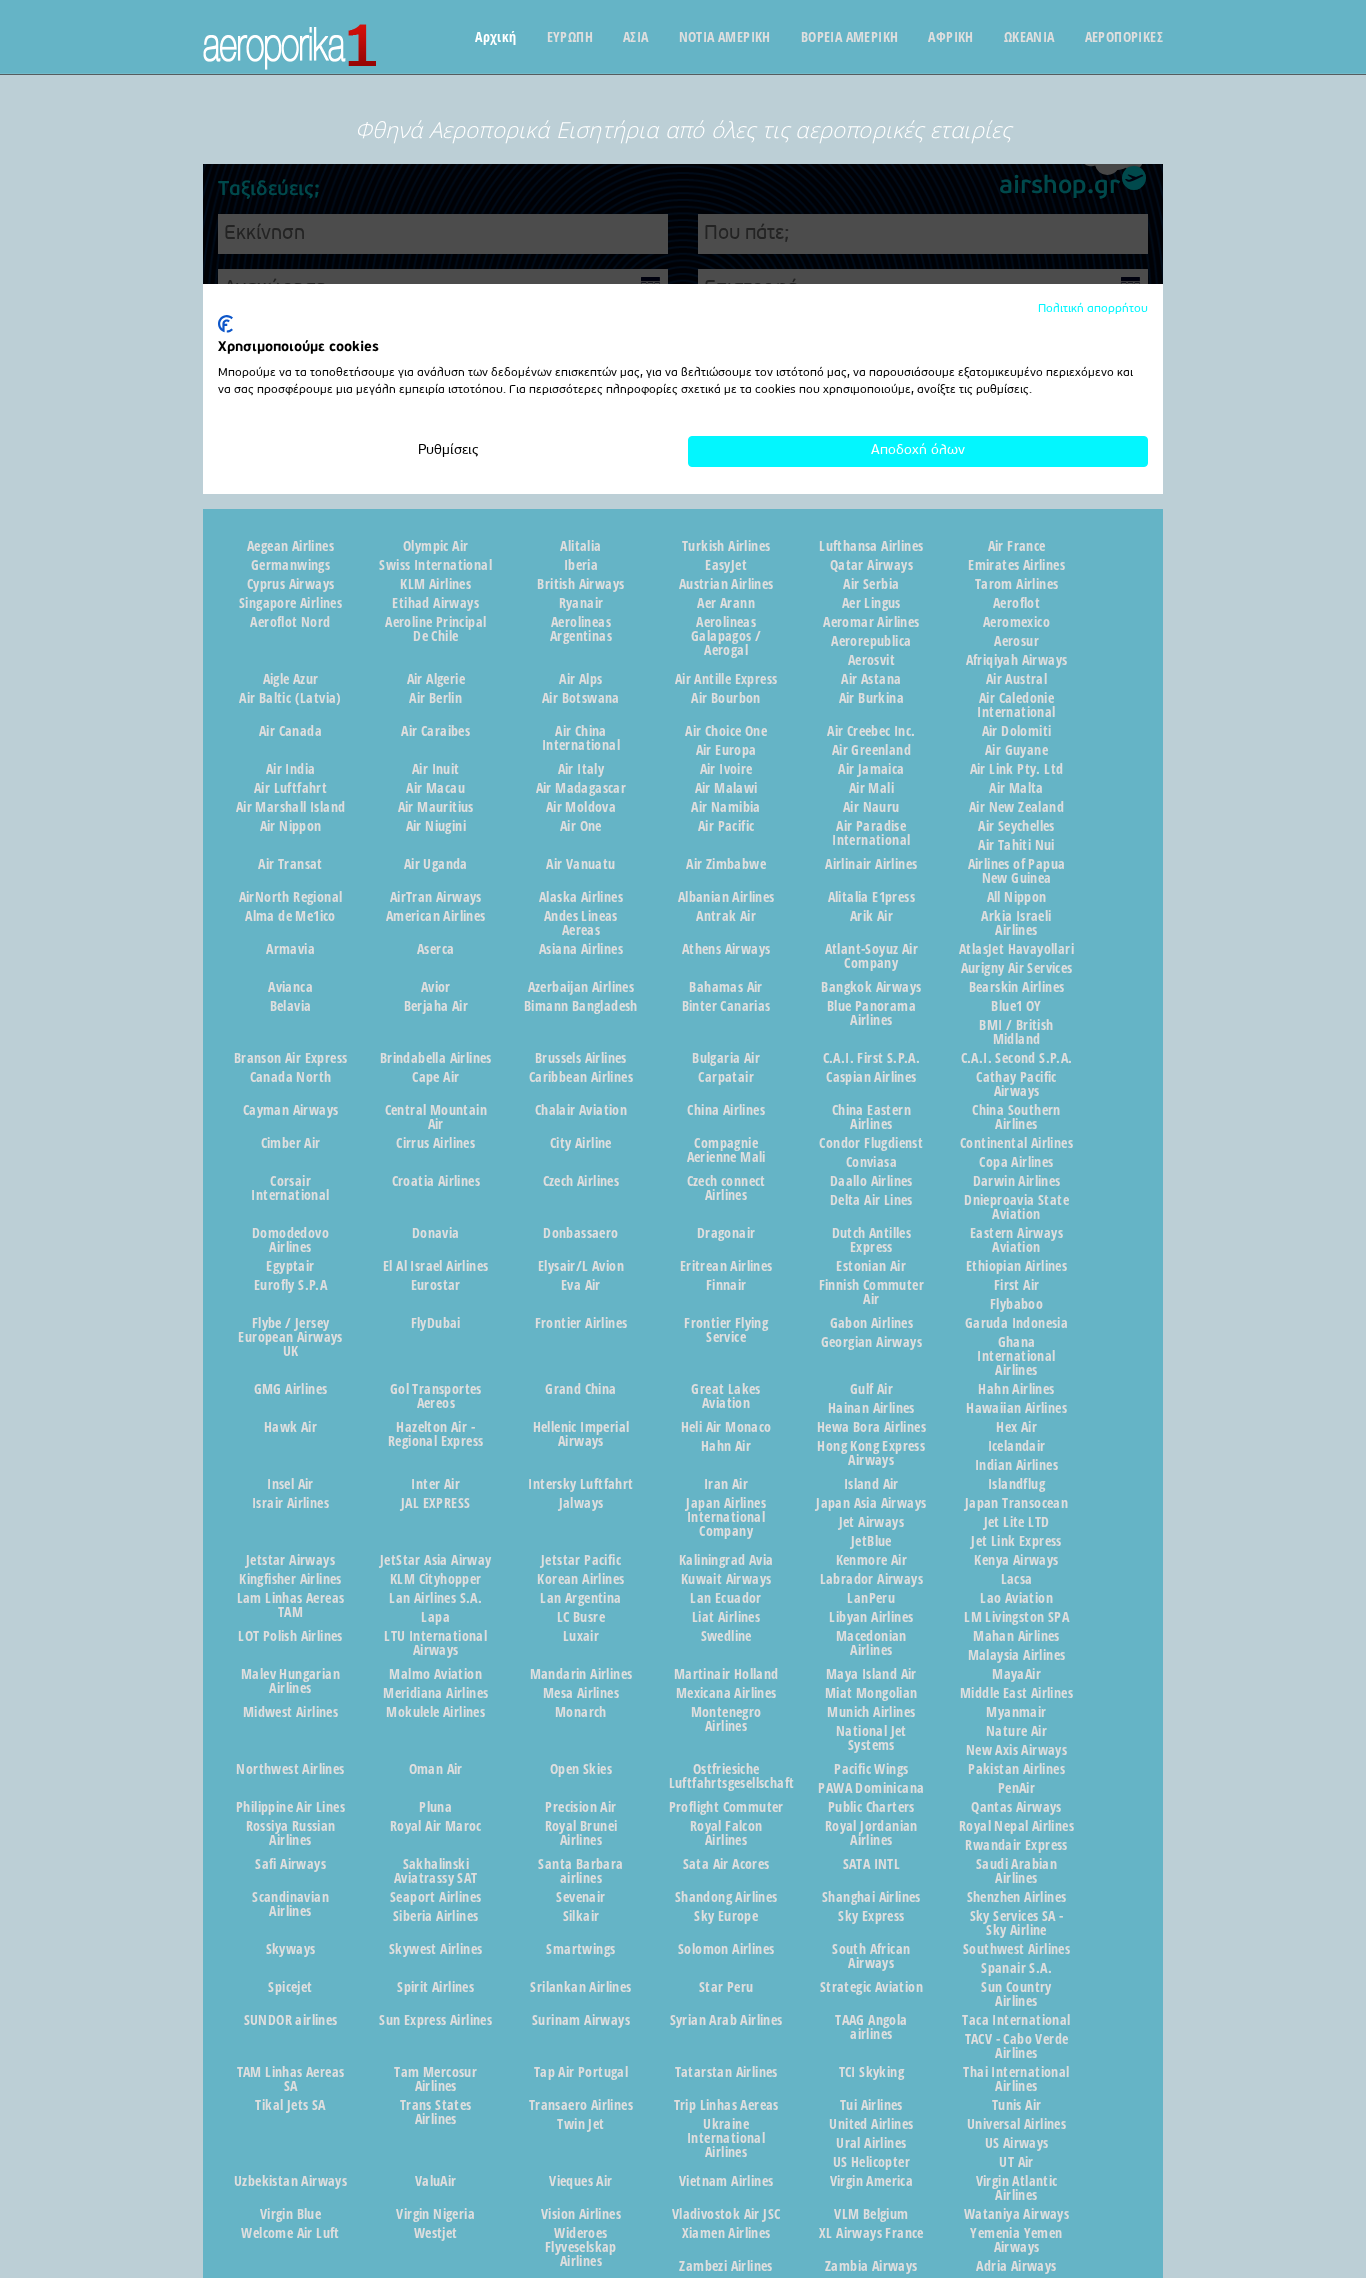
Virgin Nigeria (435, 2214)
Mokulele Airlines (435, 1712)
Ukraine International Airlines (726, 2138)
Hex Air (1016, 1427)
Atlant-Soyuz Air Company (871, 956)
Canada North (291, 1077)
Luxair (581, 1636)
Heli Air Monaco (726, 1427)
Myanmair (1016, 1712)
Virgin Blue (290, 2214)
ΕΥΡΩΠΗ (570, 37)
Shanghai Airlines (871, 1897)
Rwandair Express (1016, 1845)
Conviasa (871, 1162)
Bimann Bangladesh (581, 1006)
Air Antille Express (726, 679)
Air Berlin (435, 698)
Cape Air (435, 1077)
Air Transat (290, 864)
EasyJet (726, 565)
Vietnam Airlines (726, 2181)
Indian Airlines (1016, 1465)
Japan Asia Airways (871, 1503)
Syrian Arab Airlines (726, 2020)
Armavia (290, 949)
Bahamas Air (725, 987)
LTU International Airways (435, 1643)
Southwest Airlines (1016, 1949)
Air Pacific (726, 826)
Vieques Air (580, 2181)
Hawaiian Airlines (1016, 1408)
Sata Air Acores (726, 1864)
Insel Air (290, 1484)
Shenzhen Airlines (1017, 1897)
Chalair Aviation (581, 1110)
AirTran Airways (436, 897)
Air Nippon (291, 826)
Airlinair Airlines (871, 864)
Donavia (436, 1233)
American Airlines (436, 916)
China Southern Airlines (1016, 1117)
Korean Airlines (580, 1579)
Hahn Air (726, 1446)
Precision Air (580, 1807)
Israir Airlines (290, 1503)
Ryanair (581, 603)
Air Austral (1016, 679)
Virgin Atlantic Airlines (1017, 2188)
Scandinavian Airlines (290, 1904)
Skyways (291, 1949)
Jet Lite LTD (1017, 1522)
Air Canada (290, 731)
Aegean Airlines (290, 546)
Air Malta (1016, 788)
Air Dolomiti (1017, 731)
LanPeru (871, 1598)
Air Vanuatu (580, 864)
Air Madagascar (581, 788)
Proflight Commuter (726, 1807)
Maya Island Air (871, 1674)
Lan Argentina (580, 1598)
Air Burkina (871, 698)
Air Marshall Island (291, 807)
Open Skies (581, 1769)
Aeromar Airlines (871, 622)
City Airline (581, 1143)
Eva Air (581, 1285)
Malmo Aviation (435, 1674)
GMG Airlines (291, 1389)
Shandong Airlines (726, 1897)
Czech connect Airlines (726, 1188)
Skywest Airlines (435, 1949)
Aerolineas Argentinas (581, 629)
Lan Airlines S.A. (435, 1598)
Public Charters (871, 1807)
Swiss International (435, 565)
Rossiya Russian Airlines (291, 1833)
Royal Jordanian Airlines (871, 1833)
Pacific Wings (871, 1769)
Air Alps (580, 679)
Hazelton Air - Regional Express (435, 1434)
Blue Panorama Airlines (871, 1013)
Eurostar (436, 1285)
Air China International (581, 738)
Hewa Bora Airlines (871, 1427)
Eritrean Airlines (726, 1266)
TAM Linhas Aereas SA (291, 2079)
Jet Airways (871, 1522)
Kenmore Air (871, 1560)
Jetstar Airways (290, 1560)
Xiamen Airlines (726, 2233)
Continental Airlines (1016, 1143)
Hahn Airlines (1016, 1389)
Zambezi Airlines (725, 2266)
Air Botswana (581, 698)
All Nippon (1017, 897)
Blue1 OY (1016, 1006)
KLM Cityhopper (436, 1579)
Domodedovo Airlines (290, 1240)
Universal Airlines (1016, 2124)
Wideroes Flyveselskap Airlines (581, 2247)
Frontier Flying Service (726, 1330)
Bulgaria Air (726, 1058)
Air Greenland (871, 750)
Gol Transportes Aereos (436, 1396)
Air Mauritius (436, 807)
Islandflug (1016, 1484)
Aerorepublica (871, 641)
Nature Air (1016, 1731)
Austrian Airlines (726, 584)
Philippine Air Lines (290, 1807)
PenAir (1016, 1788)
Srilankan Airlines (580, 1987)
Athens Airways (726, 949)
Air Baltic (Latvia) (290, 698)
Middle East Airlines (1016, 1693)
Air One (581, 826)
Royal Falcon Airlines (726, 1833)
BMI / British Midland (1016, 1032)
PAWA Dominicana (871, 1788)
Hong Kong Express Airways (871, 1453)
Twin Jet (580, 2124)
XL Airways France (871, 2233)
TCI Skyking (871, 2072)
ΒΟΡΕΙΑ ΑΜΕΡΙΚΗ (850, 37)
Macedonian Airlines (871, 1643)
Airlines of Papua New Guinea (1017, 871)
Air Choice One (726, 731)
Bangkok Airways (871, 987)
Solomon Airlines (726, 1949)
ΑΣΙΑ (636, 37)
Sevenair (580, 1897)
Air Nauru (871, 807)
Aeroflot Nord (290, 622)
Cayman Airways (291, 1110)
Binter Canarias (726, 1006)
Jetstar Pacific (581, 1560)
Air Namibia (725, 807)
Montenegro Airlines (726, 1719)
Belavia (291, 1006)
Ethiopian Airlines (1016, 1266)
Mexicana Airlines (726, 1693)
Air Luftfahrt (290, 788)
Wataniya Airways (1016, 2214)
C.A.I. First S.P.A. (872, 1058)
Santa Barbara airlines (580, 1871)
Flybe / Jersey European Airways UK (290, 1337)
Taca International (1016, 2020)
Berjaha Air (436, 1006)
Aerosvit (871, 660)
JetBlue (871, 1541)
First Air (1017, 1285)
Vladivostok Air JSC (726, 2214)
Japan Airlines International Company (726, 1517)
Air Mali (871, 788)
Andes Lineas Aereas (581, 923)
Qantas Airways (1016, 1807)
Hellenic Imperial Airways (581, 1434)
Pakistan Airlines (1016, 1769)
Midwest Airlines (290, 1712)
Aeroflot (1016, 603)
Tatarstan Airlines (726, 2072)
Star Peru (726, 1987)
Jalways (581, 1503)
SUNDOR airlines (291, 2020)
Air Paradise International (871, 833)
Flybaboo (1016, 1304)
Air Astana (871, 679)
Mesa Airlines (581, 1693)
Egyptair (290, 1266)
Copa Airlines (1016, 1162)
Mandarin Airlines (581, 1674)
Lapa (435, 1617)
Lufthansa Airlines (871, 546)
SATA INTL (872, 1864)
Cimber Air (291, 1143)
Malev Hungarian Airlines (290, 1681)
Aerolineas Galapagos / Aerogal (726, 636)
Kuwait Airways (726, 1579)
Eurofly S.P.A (290, 1285)
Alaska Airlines (581, 897)
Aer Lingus (871, 603)
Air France (1017, 546)
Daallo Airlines (871, 1181)
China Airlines (726, 1110)
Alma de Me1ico (290, 916)
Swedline (726, 1636)
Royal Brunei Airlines (581, 1833)
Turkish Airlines (726, 546)
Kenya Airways (1016, 1560)
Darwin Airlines (1017, 1181)
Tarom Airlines (1017, 584)
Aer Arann (726, 603)
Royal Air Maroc (436, 1826)
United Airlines (871, 2124)
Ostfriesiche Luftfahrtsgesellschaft (726, 1776)
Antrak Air (726, 916)
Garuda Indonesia (1016, 1323)
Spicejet (290, 1987)
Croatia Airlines (436, 1181)
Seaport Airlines (435, 1897)
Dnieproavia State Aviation (1016, 1207)
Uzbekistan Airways (290, 2181)
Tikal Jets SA (290, 2105)
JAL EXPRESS (435, 1503)
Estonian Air (871, 1266)
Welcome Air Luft (290, 2233)
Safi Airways (290, 1864)
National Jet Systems (871, 1738)
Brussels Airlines (581, 1058)
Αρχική (495, 37)
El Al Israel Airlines (435, 1266)
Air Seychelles (1016, 826)
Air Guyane (1016, 750)
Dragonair (726, 1233)
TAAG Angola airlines (871, 2027)
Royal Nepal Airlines (1016, 1826)
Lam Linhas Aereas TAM (291, 1605)
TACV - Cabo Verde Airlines (1017, 2046)
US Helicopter (871, 2162)
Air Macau (435, 788)
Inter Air (435, 1484)
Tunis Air (1017, 2105)
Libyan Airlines (871, 1617)
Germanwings (290, 565)
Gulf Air (871, 1389)
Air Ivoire (726, 769)
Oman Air (436, 1769)
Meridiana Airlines (435, 1693)
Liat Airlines (726, 1617)
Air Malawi (726, 788)
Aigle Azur (291, 679)
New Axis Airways (1016, 1750)
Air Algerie (436, 679)
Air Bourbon (725, 698)
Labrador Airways (871, 1579)
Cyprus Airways (291, 584)
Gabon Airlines (872, 1323)
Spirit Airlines (435, 1987)
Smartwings (580, 1949)
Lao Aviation (1016, 1598)
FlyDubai (436, 1323)
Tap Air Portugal (581, 2072)
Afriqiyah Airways (1017, 660)
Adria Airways (1016, 2266)
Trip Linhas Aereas (726, 2105)
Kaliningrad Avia (726, 1560)
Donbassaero (580, 1233)
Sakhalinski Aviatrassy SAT (436, 1871)
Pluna (435, 1807)
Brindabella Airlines (436, 1058)
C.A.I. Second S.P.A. (1017, 1058)
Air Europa (726, 750)
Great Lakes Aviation (725, 1396)
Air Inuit (436, 769)
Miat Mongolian (871, 1693)
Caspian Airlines (871, 1077)
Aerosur (1016, 641)
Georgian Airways (871, 1342)
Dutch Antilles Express (872, 1240)
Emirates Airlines (1016, 565)
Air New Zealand (1016, 807)
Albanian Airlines (726, 897)
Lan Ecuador (725, 1598)
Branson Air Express (291, 1058)
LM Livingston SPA (1016, 1617)
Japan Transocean (1016, 1503)
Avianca (290, 987)
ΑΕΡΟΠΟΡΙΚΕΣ (1124, 37)
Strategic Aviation (871, 1987)
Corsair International (290, 1188)
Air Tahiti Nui (1016, 845)
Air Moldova (581, 807)
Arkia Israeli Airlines (1016, 923)
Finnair (726, 1285)
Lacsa (1017, 1579)
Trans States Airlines (436, 2112)
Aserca (435, 949)
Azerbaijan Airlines (581, 987)
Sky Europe (726, 1916)
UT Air (1016, 2162)
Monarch (581, 1712)
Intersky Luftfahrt (580, 1484)
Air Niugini (436, 826)
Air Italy (581, 769)
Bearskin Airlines (1017, 987)
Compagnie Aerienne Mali (726, 1150)
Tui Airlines (871, 2105)
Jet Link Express (1016, 1541)
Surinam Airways (581, 2020)
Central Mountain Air (436, 1117)
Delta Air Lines (871, 1200)
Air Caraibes (435, 731)
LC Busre (581, 1617)
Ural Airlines (871, 2143)
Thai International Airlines (1016, 2079)
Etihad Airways (435, 603)
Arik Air (871, 916)
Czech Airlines (581, 1181)
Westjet (436, 2233)
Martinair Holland (726, 1674)
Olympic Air (435, 546)
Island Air (871, 1484)
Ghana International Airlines (1016, 1356)
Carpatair (726, 1077)
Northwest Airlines (290, 1769)
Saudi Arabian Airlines (1016, 1871)
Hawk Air (290, 1427)
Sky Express (871, 1916)
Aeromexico (1016, 622)
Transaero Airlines (581, 2105)
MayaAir (1016, 1674)
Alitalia (580, 546)
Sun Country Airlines (1016, 1994)
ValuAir (436, 2181)
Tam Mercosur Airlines (435, 2079)
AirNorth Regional (291, 897)
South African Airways (871, 1956)
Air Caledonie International (1016, 705)
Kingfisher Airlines (290, 1579)
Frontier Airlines (581, 1323)
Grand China (580, 1389)
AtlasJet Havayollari (1016, 949)
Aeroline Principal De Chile (435, 629)
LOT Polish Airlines (290, 1636)
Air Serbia (871, 584)
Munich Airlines (871, 1712)
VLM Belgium (871, 2214)
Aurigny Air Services (1017, 968)
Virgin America (872, 2181)
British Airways (580, 584)
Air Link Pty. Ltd (1017, 769)
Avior (436, 987)
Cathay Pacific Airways (1016, 1084)
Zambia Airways (871, 2266)
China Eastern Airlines (871, 1117)
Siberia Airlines (435, 1916)
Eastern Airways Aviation (1016, 1240)
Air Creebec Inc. (871, 731)
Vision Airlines (581, 2214)
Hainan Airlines (871, 1408)
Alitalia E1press (871, 897)
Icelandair (1017, 1446)
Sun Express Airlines (435, 2020)
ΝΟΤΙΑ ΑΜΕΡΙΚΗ (725, 37)
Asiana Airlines (581, 949)
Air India (291, 769)
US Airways (1017, 2143)
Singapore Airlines (290, 603)
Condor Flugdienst (871, 1143)
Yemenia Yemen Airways (1016, 2240)
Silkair (581, 1916)
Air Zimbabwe (726, 864)
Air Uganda (436, 864)
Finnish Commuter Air (871, 1292)
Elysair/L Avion (581, 1266)
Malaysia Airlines (1017, 1655)
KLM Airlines (435, 584)
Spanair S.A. (1016, 1968)
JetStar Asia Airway (436, 1560)
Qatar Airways (871, 565)
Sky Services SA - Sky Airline (1017, 1923)
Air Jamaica (871, 769)
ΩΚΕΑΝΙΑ (1029, 37)
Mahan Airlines (1016, 1636)
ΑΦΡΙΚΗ (950, 37)
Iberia (581, 565)
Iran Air (726, 1484)
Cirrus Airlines (435, 1143)
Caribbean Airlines (581, 1077)
